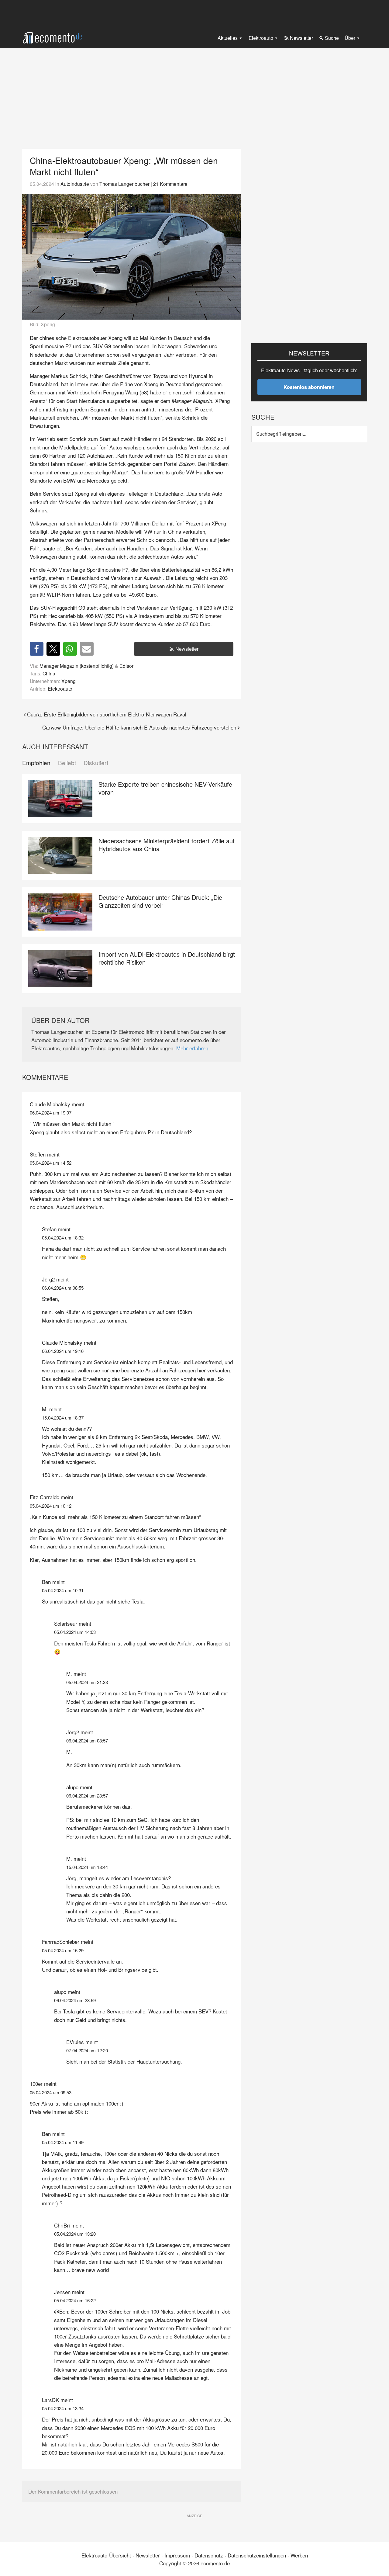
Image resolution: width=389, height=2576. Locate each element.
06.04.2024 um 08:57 (87, 1740)
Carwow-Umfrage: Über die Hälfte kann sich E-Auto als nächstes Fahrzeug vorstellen (139, 727)
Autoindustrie (75, 184)
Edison (127, 666)
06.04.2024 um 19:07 (51, 1113)
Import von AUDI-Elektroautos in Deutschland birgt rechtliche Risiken (167, 958)
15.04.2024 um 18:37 (63, 1418)
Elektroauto (60, 688)
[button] (37, 649)
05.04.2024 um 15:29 (63, 1950)
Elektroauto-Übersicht (106, 2555)
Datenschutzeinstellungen (257, 2555)
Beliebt (67, 763)
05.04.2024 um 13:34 (63, 2408)
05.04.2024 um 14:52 (51, 1163)
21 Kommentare (170, 184)
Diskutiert (96, 763)
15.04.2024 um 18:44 (87, 1867)
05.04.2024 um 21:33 (87, 1682)
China (49, 673)
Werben (299, 2555)
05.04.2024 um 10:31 (63, 1590)
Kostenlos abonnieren (309, 387)
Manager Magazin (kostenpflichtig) (77, 666)
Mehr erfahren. (193, 1048)
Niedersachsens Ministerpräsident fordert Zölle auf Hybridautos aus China (167, 845)
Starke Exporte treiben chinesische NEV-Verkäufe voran (165, 788)
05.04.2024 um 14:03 (75, 1632)
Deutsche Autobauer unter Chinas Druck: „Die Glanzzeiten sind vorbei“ (160, 901)
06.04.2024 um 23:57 (87, 1796)
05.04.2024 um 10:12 (51, 1506)
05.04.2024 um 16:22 (75, 2300)
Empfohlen (36, 763)
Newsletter (187, 649)
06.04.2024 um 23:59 (75, 2000)
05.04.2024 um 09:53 (51, 2092)
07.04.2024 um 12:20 (87, 2050)
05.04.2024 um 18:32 (63, 1238)
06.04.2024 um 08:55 (63, 1288)
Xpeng (69, 681)
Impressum (177, 2555)
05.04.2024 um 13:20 (75, 2234)
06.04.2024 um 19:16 (63, 1351)
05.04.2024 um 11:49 (63, 2142)
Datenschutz (209, 2555)
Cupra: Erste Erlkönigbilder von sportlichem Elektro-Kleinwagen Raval (107, 714)
